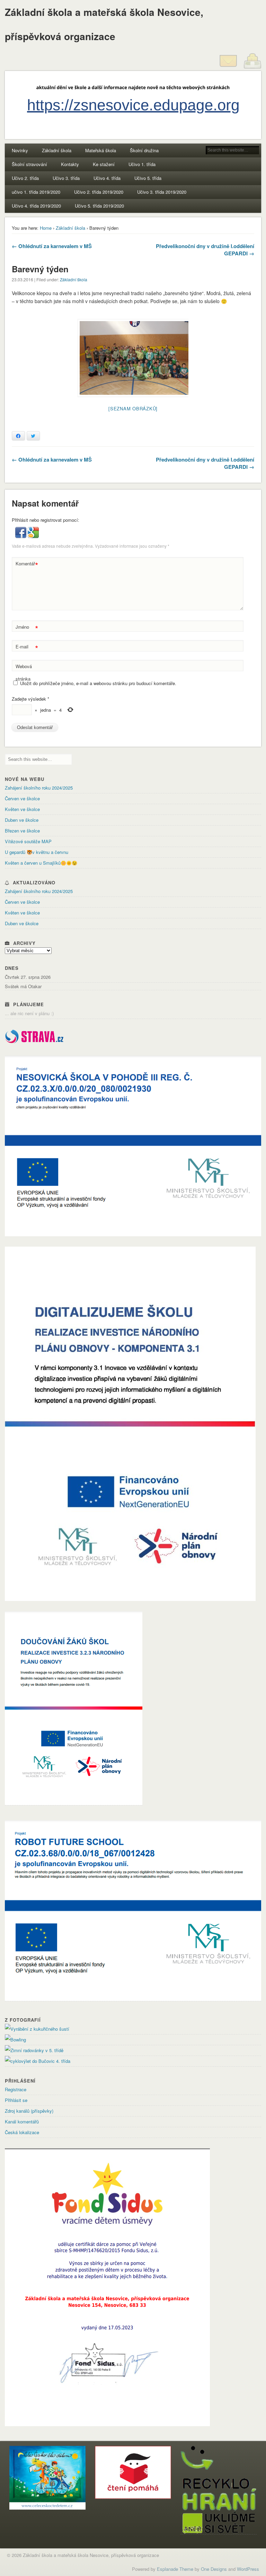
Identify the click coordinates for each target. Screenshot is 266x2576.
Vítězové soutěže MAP (28, 841)
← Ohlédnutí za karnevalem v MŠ (52, 246)
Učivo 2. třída (25, 178)
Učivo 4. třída (107, 178)
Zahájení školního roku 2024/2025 (39, 788)
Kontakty (70, 164)
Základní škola (57, 150)
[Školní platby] (252, 68)
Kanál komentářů (22, 2122)
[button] (21, 536)
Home (46, 228)
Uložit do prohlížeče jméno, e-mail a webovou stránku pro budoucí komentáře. (98, 683)
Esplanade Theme (175, 2569)
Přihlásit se (16, 2100)
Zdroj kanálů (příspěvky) (29, 2111)
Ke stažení (104, 164)
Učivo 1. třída (142, 164)
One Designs (214, 2569)
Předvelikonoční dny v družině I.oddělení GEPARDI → (205, 250)
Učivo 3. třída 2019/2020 (162, 192)
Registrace (16, 2089)
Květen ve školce (22, 809)
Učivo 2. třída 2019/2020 (99, 192)
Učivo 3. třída (66, 178)
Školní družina (144, 150)
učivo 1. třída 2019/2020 (36, 192)
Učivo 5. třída (148, 178)
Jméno (27, 628)
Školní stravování (29, 164)
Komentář (27, 565)
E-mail (27, 648)
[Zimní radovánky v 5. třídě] (34, 2050)
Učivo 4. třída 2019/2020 (36, 206)
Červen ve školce (22, 798)
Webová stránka (24, 672)
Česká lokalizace (22, 2132)
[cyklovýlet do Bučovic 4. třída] (38, 2061)
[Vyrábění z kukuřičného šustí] (37, 2029)
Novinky (20, 150)
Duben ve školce (22, 820)
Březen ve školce (22, 831)
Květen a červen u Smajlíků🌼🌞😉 (41, 863)
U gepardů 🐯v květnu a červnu (37, 852)
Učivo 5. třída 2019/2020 (99, 206)
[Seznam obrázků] (133, 408)
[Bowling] (15, 2040)
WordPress (248, 2569)
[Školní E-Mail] (228, 68)
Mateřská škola (101, 150)
